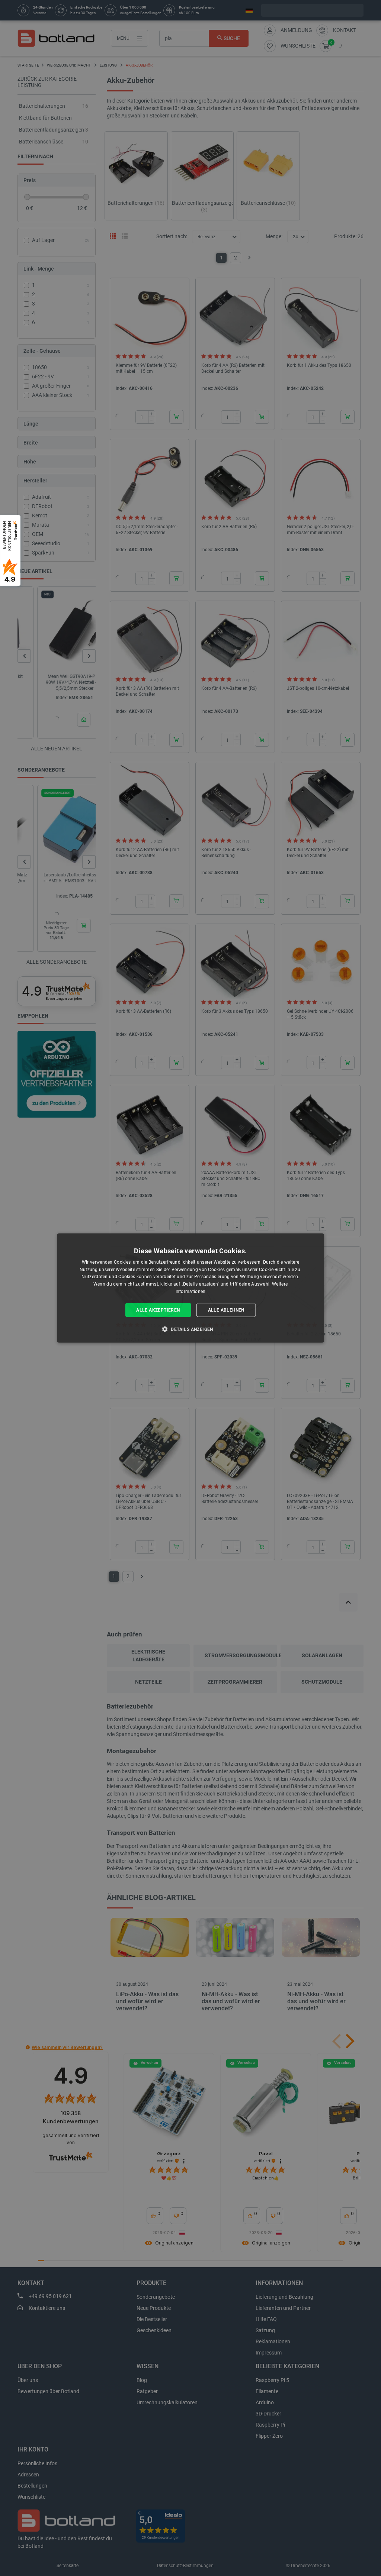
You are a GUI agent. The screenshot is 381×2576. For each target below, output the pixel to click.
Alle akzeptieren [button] (158, 1310)
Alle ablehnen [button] (226, 1310)
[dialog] (191, 1288)
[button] (190, 1329)
